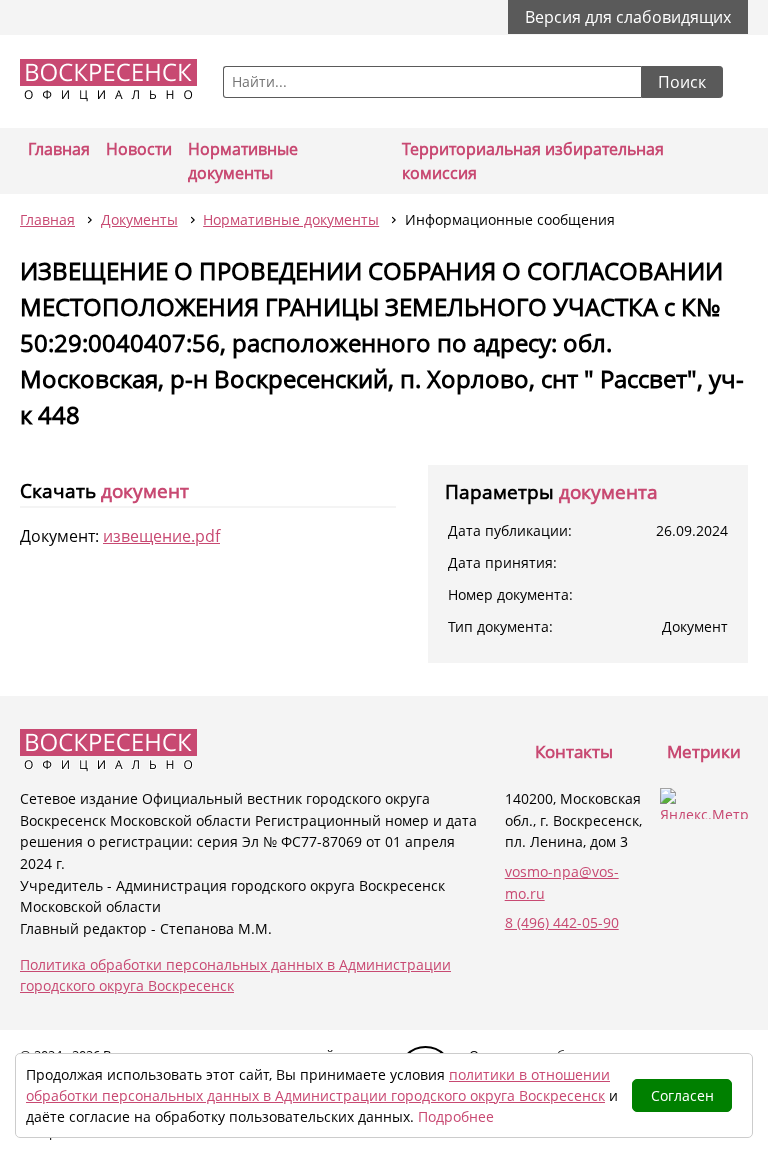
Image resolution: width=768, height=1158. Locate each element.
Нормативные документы (243, 161)
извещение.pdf (161, 536)
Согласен (682, 1095)
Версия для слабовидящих (628, 17)
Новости (139, 149)
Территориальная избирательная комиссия (533, 161)
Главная (59, 149)
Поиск (682, 82)
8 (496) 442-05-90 (562, 922)
